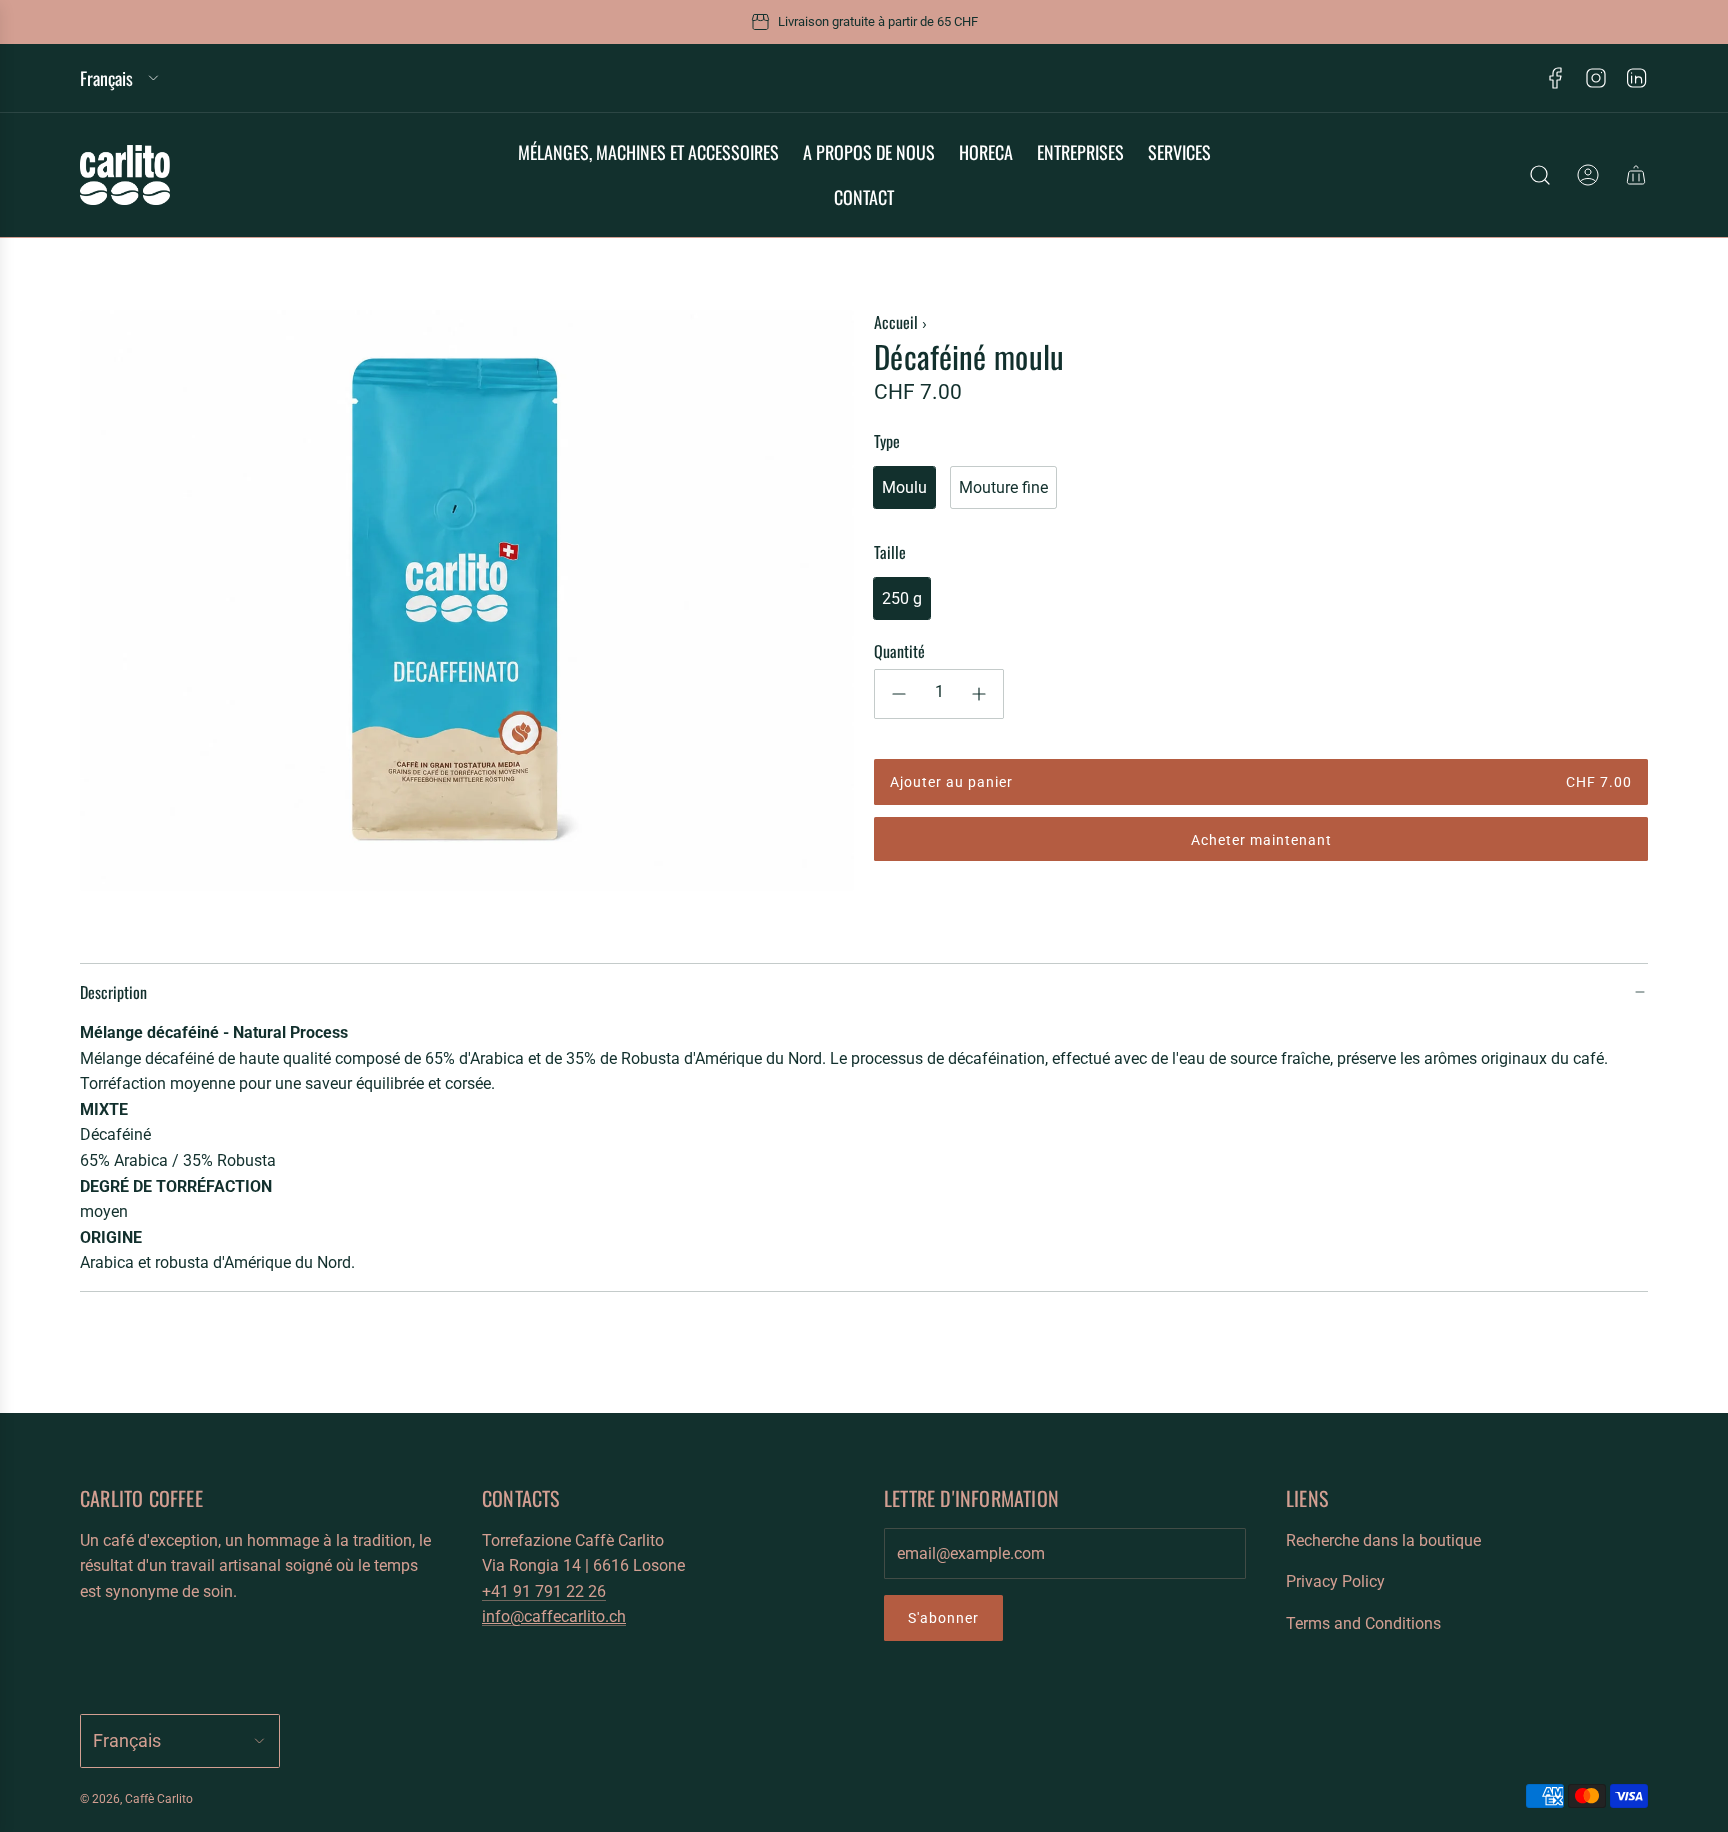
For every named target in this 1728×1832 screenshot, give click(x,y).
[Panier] (1636, 175)
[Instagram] (1596, 78)
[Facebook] (1556, 78)
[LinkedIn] (1636, 78)
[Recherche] (1540, 175)
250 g (902, 598)
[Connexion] (1588, 175)
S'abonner (943, 1618)
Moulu (904, 487)
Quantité (899, 651)
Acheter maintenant (1261, 840)
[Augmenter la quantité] (979, 694)
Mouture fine (1003, 487)
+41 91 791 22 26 (544, 1591)
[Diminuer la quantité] (899, 694)
